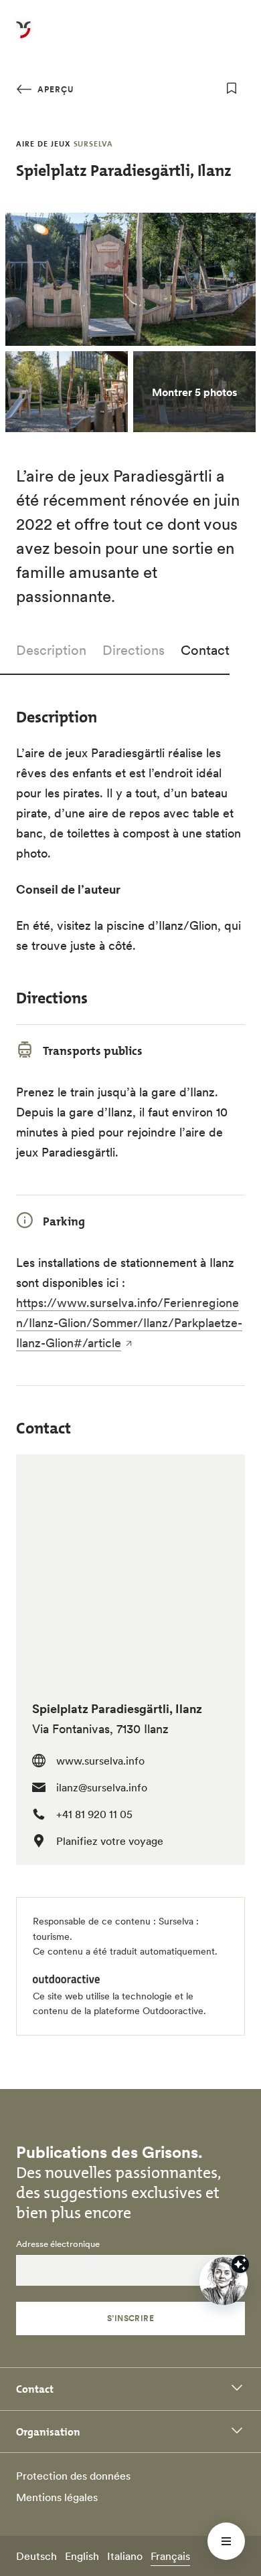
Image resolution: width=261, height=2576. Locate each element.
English (82, 2556)
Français (170, 2556)
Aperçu (54, 89)
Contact (205, 650)
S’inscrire (131, 2318)
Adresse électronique (58, 2244)
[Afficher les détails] (240, 2264)
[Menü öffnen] (226, 2541)
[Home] (23, 37)
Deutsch (36, 2556)
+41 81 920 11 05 (94, 1814)
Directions (134, 650)
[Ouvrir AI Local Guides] (224, 2281)
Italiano (125, 2556)
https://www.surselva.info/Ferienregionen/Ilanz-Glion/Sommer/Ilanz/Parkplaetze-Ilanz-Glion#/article (129, 1323)
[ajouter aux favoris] (232, 88)
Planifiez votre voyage (110, 1841)
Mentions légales (57, 2497)
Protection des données (73, 2476)
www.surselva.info (100, 1761)
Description (51, 650)
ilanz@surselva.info (102, 1787)
